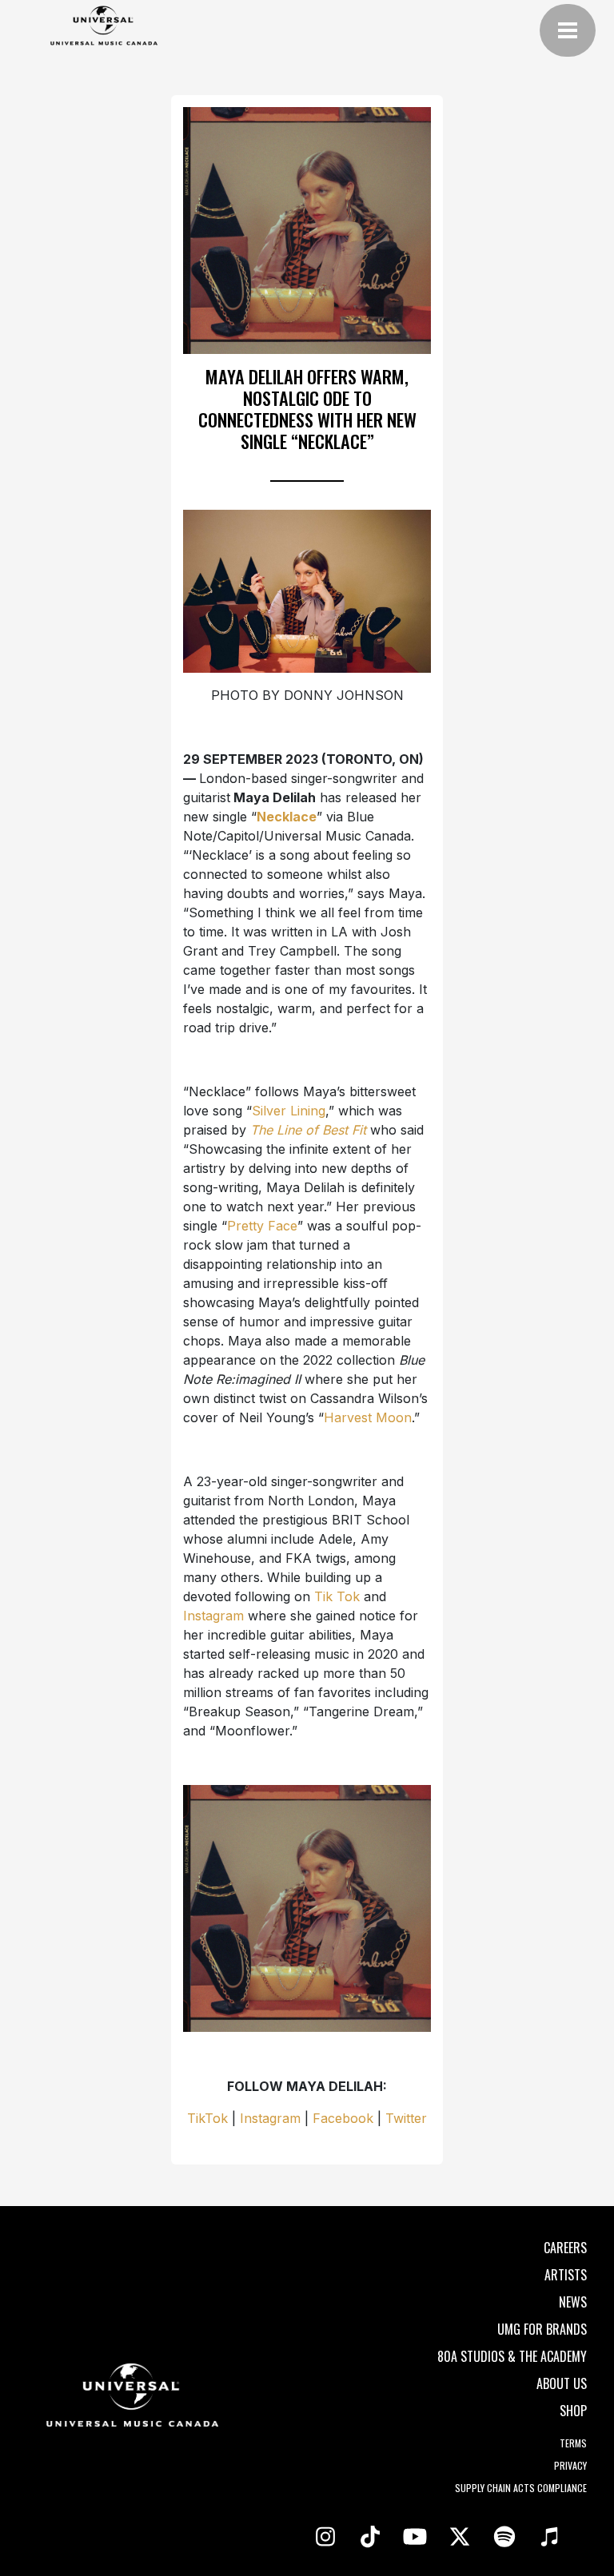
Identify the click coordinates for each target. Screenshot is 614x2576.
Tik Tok (337, 1596)
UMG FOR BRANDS (542, 2329)
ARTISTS (566, 2275)
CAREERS (565, 2248)
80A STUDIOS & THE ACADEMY (512, 2356)
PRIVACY (570, 2465)
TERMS (573, 2443)
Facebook (343, 2118)
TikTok (207, 2118)
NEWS (573, 2302)
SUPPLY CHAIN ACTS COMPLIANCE (521, 2488)
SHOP (573, 2411)
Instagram (213, 1616)
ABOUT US (562, 2383)
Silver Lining (289, 1111)
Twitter (406, 2118)
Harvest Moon (368, 1417)
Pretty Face (262, 1226)
